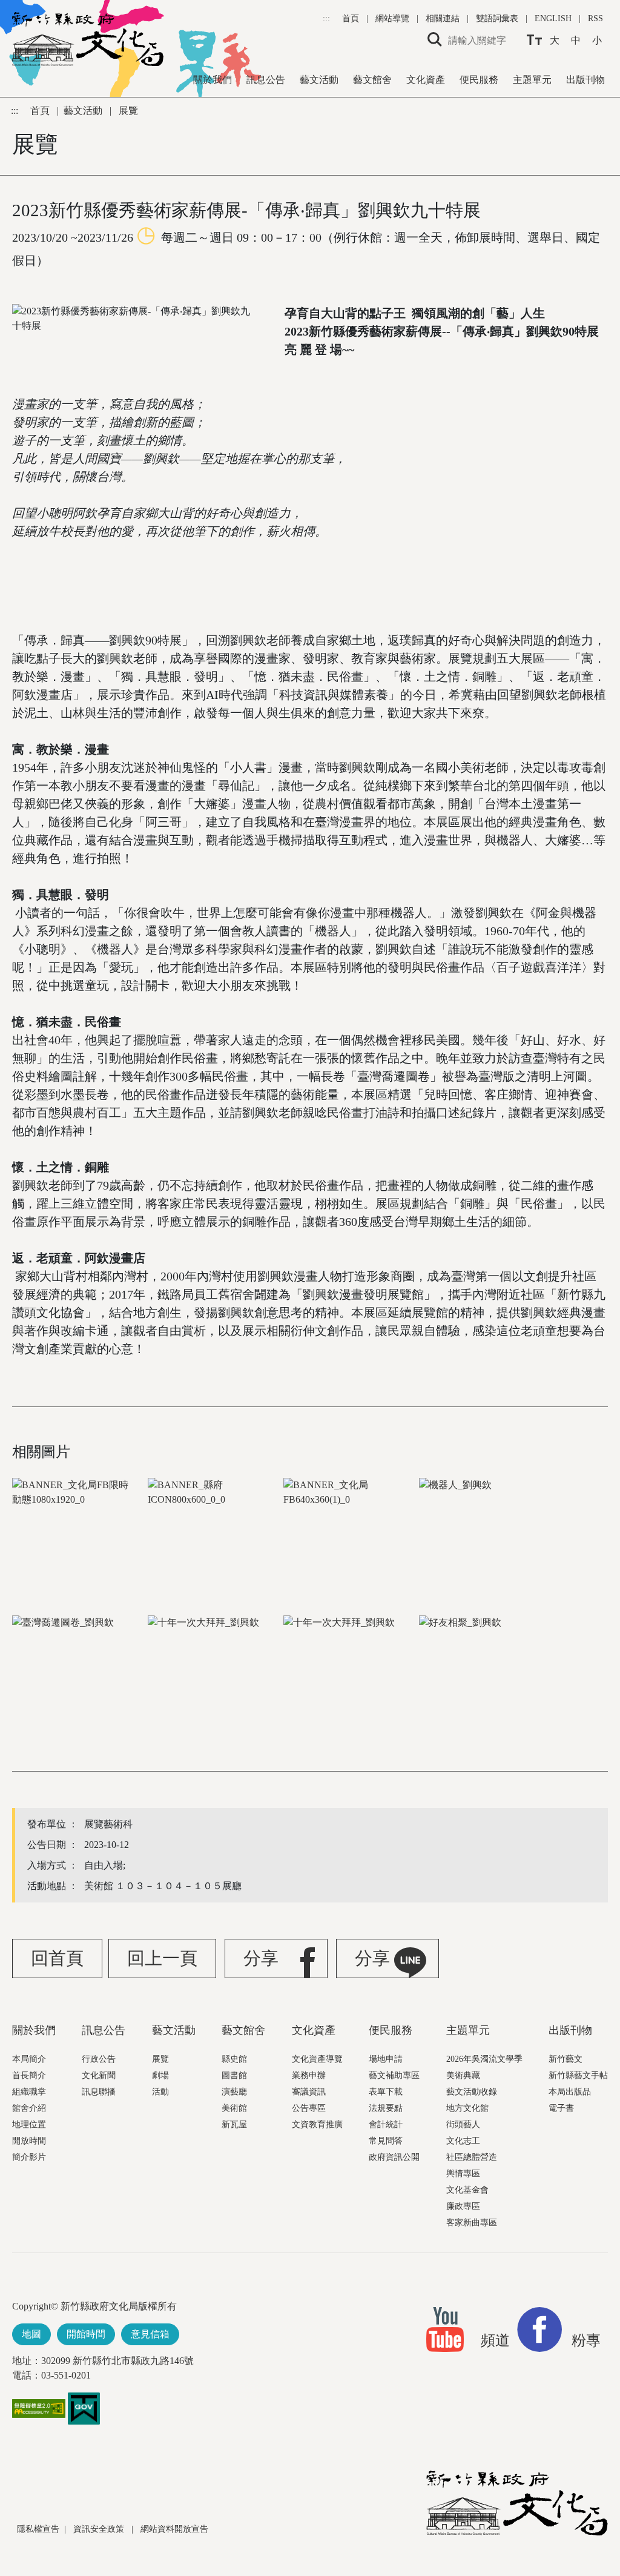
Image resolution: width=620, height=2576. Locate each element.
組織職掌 (29, 2092)
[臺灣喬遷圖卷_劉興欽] (79, 1672)
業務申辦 (309, 2075)
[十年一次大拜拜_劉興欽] (214, 1672)
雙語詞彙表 (497, 18)
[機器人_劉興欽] (486, 1535)
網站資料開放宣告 (174, 2529)
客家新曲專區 (472, 2223)
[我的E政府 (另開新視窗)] (84, 2408)
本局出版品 (570, 2092)
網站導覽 (394, 18)
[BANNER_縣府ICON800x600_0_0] (214, 1535)
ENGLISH (553, 18)
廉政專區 (463, 2206)
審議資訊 (309, 2092)
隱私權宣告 (38, 2529)
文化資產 (426, 80)
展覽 (160, 2059)
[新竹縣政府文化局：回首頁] (517, 2503)
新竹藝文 (566, 2059)
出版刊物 (585, 80)
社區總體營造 (472, 2157)
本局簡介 (29, 2059)
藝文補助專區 (394, 2075)
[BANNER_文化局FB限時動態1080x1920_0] (79, 1535)
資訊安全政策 (100, 2529)
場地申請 (386, 2059)
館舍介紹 (29, 2108)
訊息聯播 (99, 2092)
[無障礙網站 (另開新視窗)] (39, 2414)
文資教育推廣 (317, 2124)
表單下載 (386, 2092)
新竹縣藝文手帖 (578, 2075)
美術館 (234, 2108)
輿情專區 (463, 2174)
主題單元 (532, 80)
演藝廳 (234, 2092)
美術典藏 (463, 2075)
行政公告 (99, 2059)
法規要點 (386, 2108)
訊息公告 (266, 80)
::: (328, 18)
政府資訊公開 (394, 2157)
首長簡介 (29, 2075)
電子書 (561, 2108)
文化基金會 (467, 2190)
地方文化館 (467, 2108)
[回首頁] (88, 39)
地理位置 (29, 2124)
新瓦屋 (234, 2124)
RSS (595, 18)
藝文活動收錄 (472, 2092)
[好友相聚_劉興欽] (486, 1672)
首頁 (352, 18)
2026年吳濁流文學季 (484, 2059)
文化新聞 (99, 2075)
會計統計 (386, 2124)
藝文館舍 (372, 80)
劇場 (160, 2075)
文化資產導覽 (317, 2059)
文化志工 (463, 2141)
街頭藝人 (463, 2124)
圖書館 (234, 2075)
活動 (160, 2092)
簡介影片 (29, 2157)
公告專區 (309, 2108)
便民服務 (479, 80)
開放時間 (29, 2141)
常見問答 (386, 2141)
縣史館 (234, 2059)
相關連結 (443, 18)
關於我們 (213, 80)
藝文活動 (319, 80)
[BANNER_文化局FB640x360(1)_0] (350, 1535)
